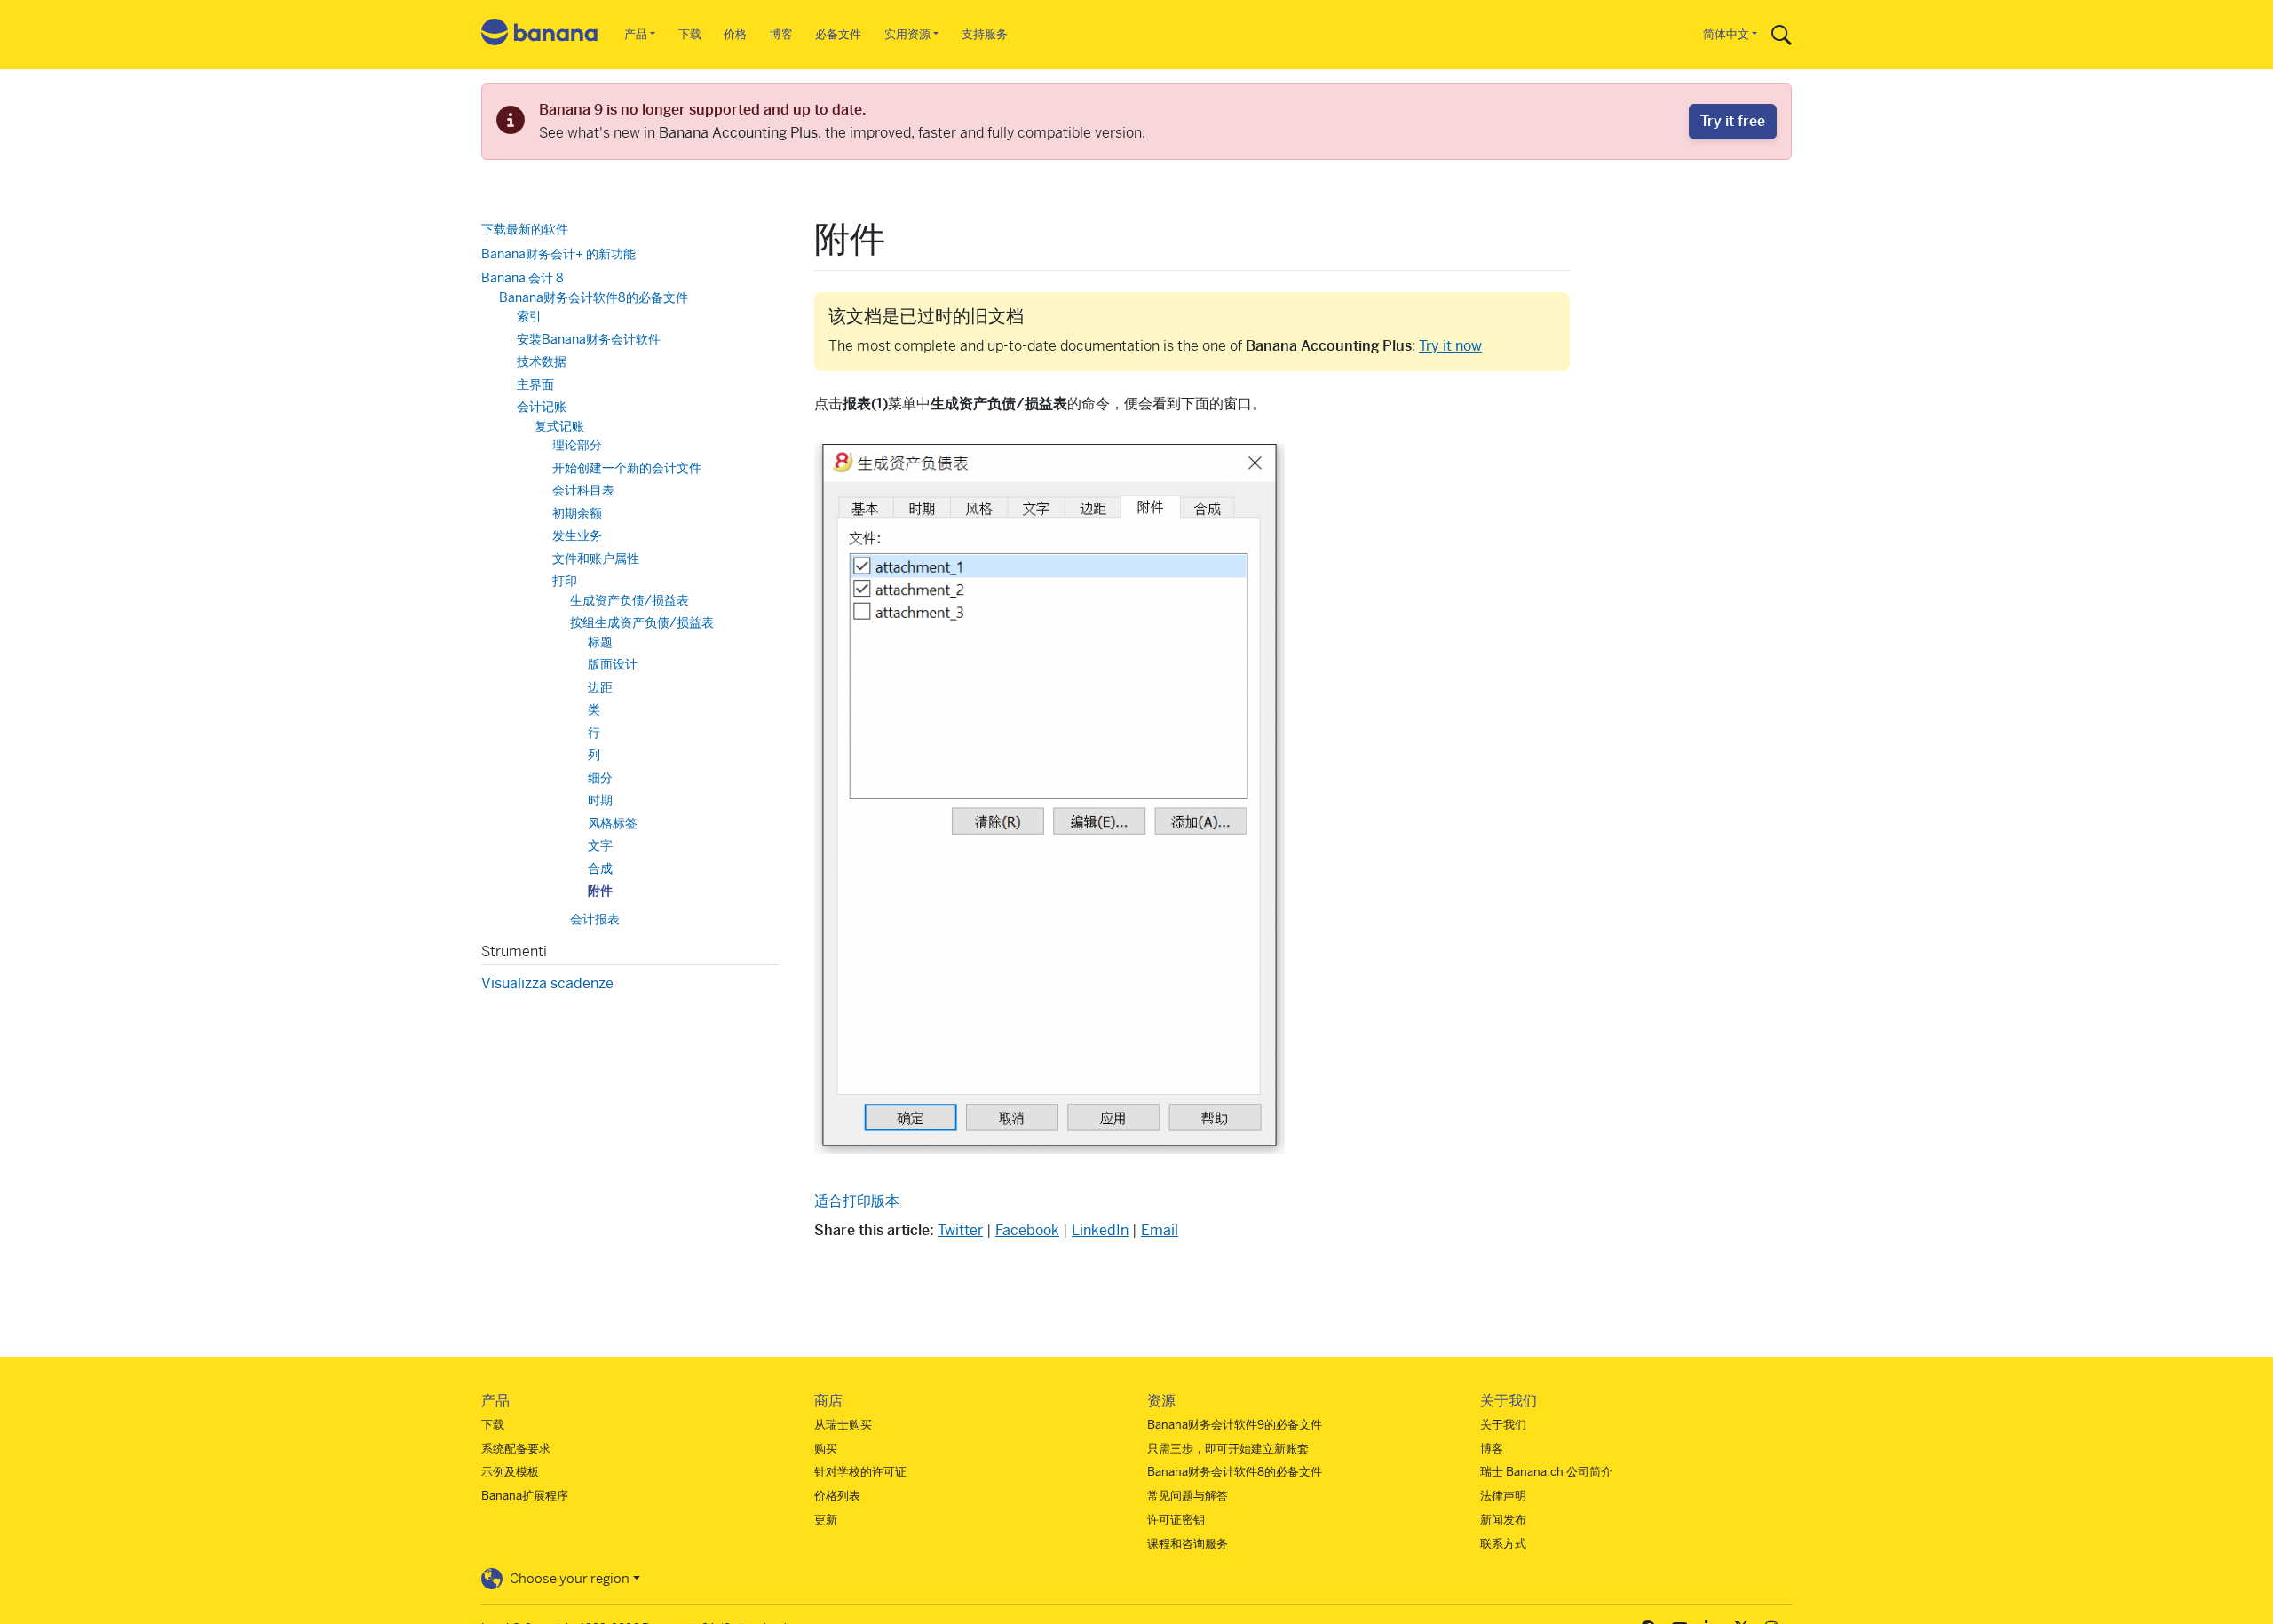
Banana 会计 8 (523, 278)
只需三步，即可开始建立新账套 (1228, 1449)
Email (1160, 1230)
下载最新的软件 (525, 229)
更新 (826, 1520)
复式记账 (559, 425)
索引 (529, 316)
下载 (690, 34)
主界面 (535, 384)
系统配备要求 (516, 1449)
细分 (600, 777)
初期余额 (577, 512)
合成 (600, 867)
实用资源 (907, 34)
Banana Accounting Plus (738, 133)
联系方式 (1503, 1544)
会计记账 (542, 407)
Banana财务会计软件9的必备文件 (1235, 1425)
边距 (600, 686)
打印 (565, 581)
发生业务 (577, 535)
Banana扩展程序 (525, 1496)
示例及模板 (510, 1472)
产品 (636, 34)
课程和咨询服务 (1188, 1544)
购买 (826, 1449)
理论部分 (577, 445)
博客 (781, 34)
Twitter (960, 1230)
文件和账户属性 (596, 558)
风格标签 (613, 822)
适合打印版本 (857, 1201)
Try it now (1450, 346)
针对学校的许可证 (860, 1472)
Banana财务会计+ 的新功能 (558, 253)
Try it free (1733, 121)
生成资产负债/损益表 (630, 599)
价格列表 (837, 1496)
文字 (600, 845)
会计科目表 (583, 490)
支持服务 (985, 34)
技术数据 (542, 361)
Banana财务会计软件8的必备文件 (594, 297)
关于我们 (1503, 1425)
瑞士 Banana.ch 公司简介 (1546, 1472)
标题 (600, 641)
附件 (600, 891)
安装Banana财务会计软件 (589, 338)
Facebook (1027, 1230)
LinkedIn (1100, 1230)
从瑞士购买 (843, 1425)
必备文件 (838, 34)
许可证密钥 (1176, 1520)
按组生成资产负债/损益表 (642, 622)
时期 (600, 800)
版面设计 (613, 664)
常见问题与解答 (1188, 1496)
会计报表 (595, 918)
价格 (735, 34)
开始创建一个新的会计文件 (627, 467)
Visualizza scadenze (547, 983)
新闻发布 (1503, 1520)
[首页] (540, 35)
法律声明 (1503, 1496)
